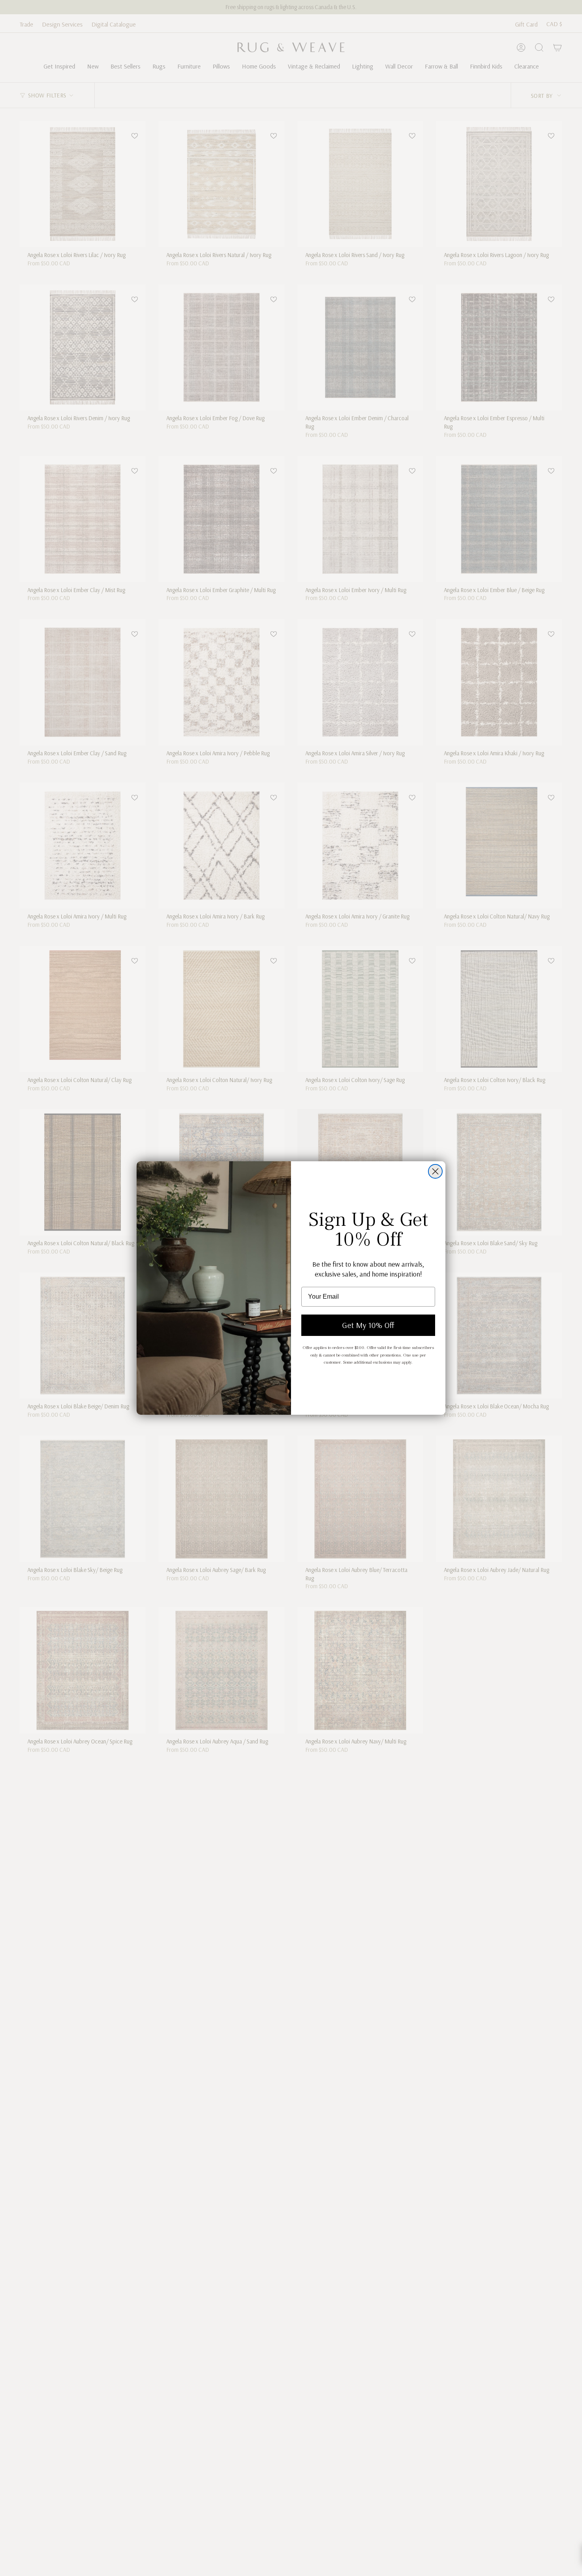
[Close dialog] (435, 1171)
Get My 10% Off (368, 1325)
